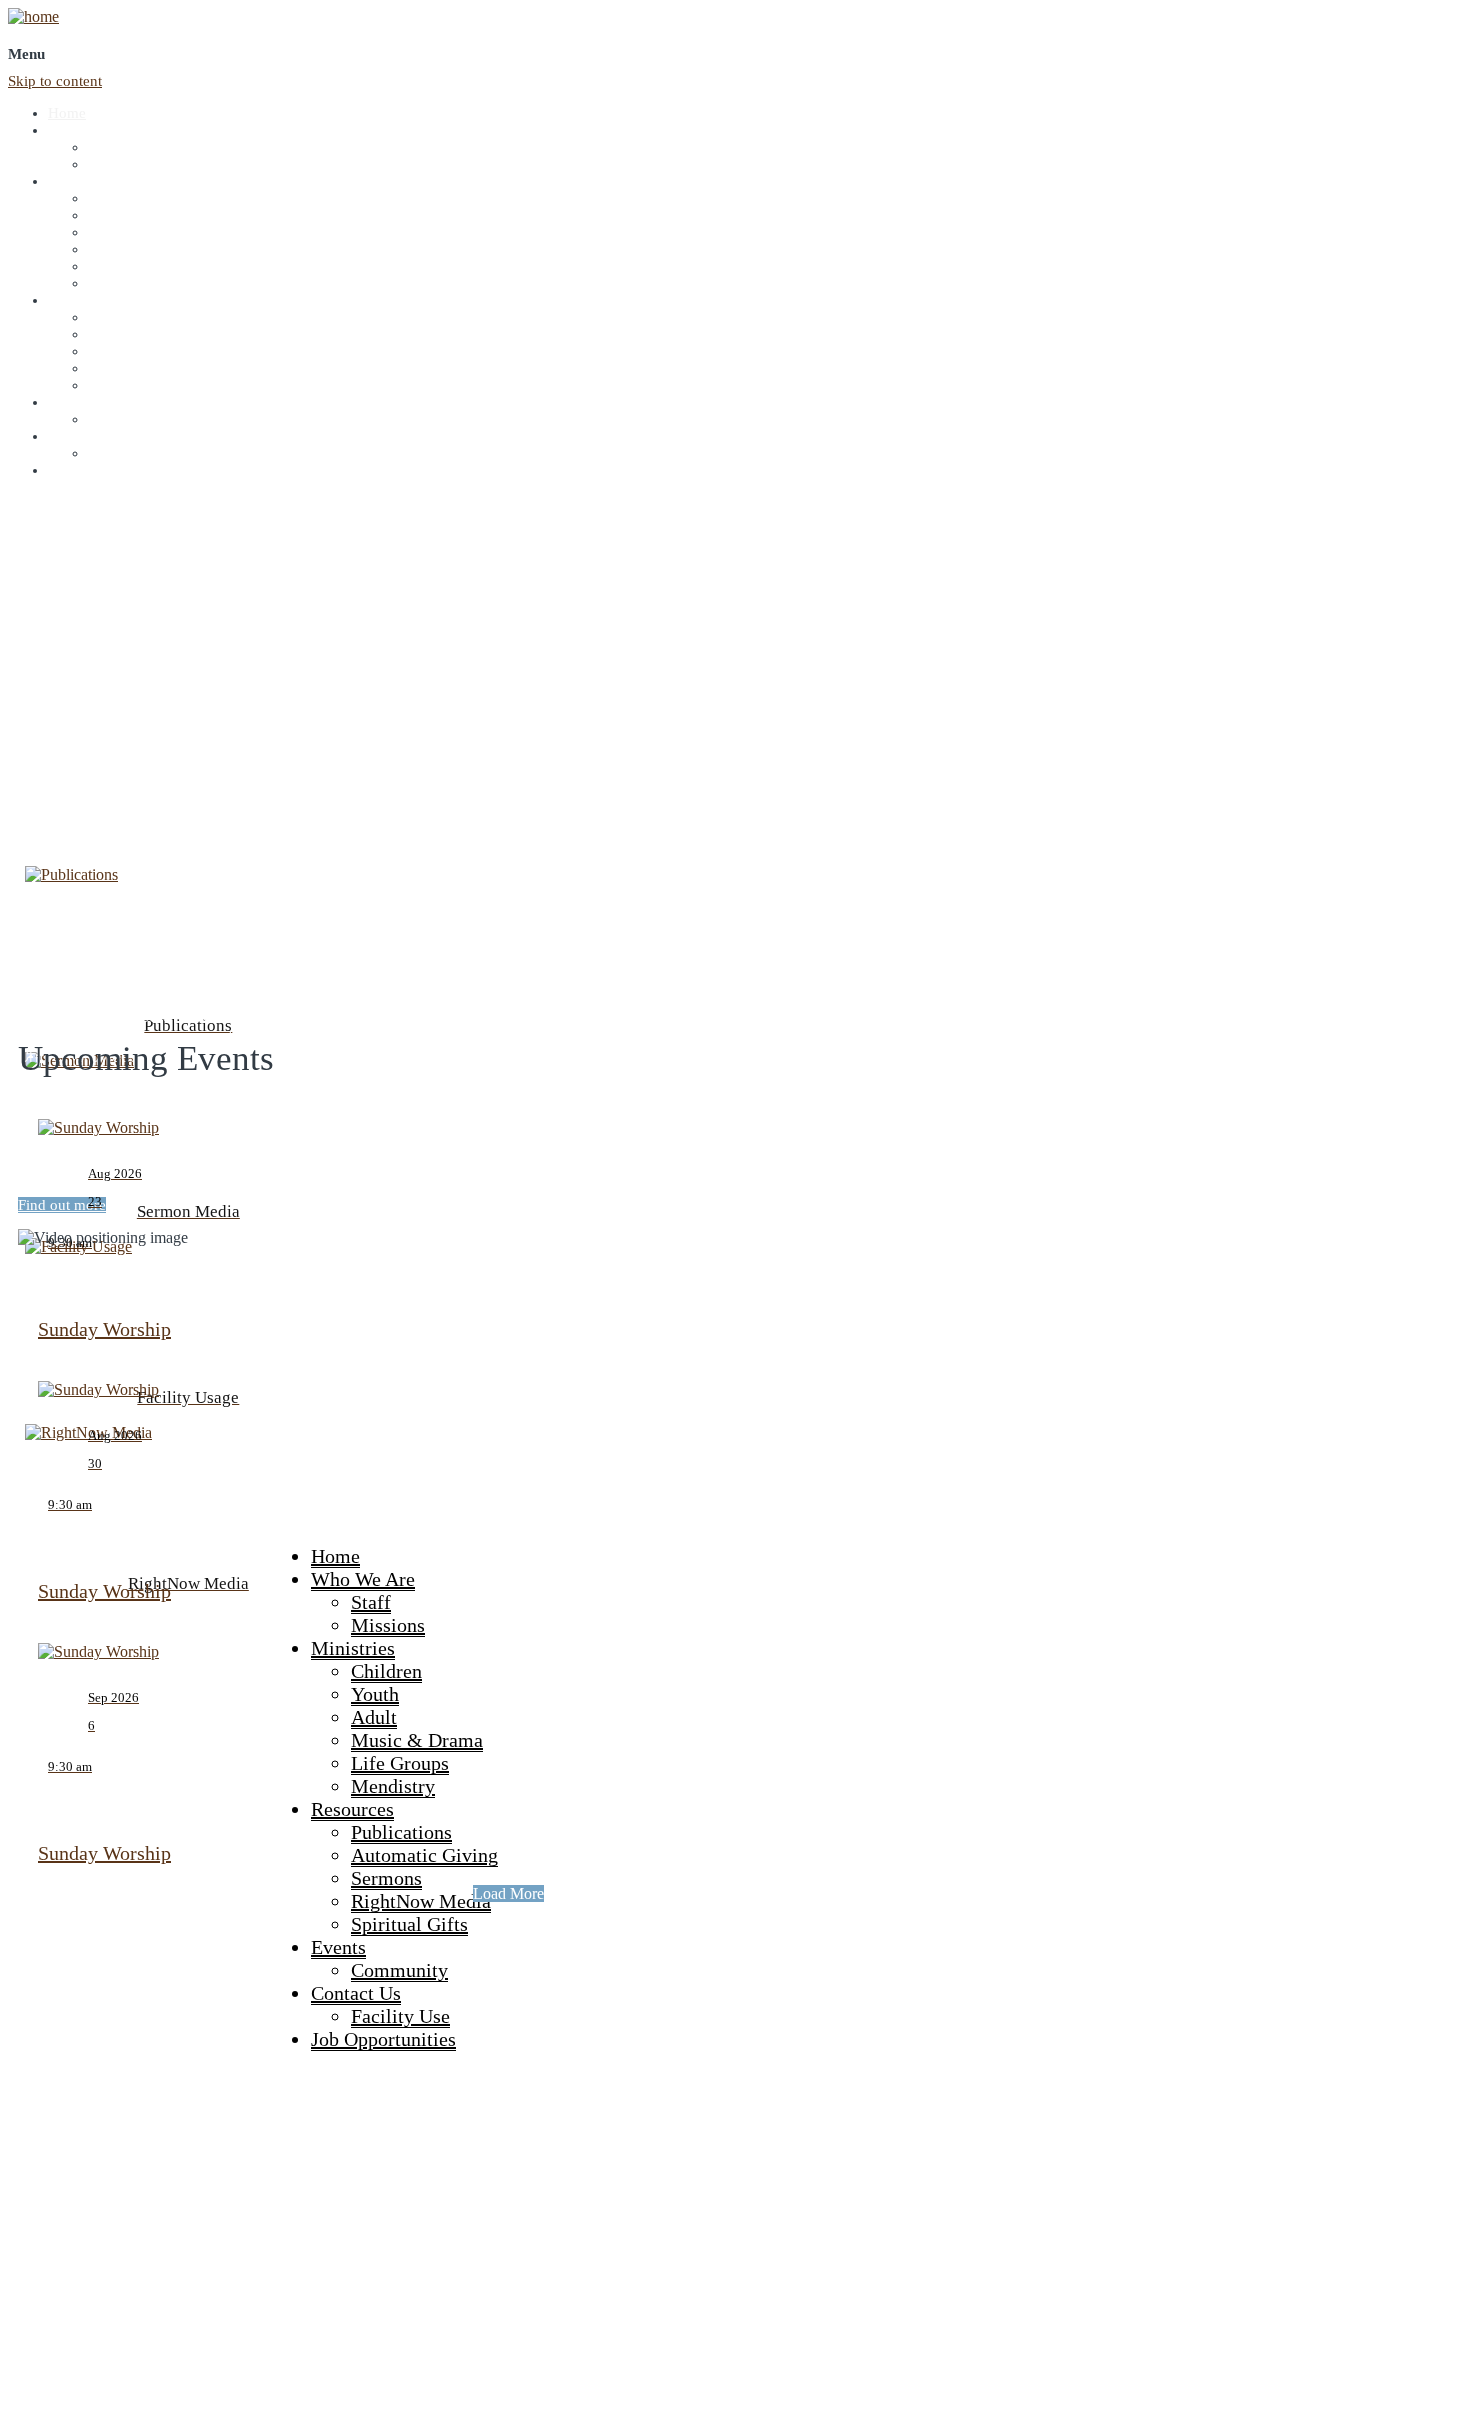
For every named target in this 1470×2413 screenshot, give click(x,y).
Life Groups (125, 266)
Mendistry (119, 283)
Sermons (115, 351)
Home (67, 113)
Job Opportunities (103, 470)
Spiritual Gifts (131, 385)
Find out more (62, 1205)
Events (69, 402)
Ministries (78, 181)
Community (125, 419)
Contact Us (82, 436)
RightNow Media (141, 368)
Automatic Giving (144, 334)
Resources (80, 300)
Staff (102, 147)
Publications (126, 317)
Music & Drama (138, 249)
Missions (115, 164)
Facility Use (125, 453)
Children (115, 198)
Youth (106, 215)
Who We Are (88, 130)
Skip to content (55, 81)
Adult (105, 232)
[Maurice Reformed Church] (33, 16)
